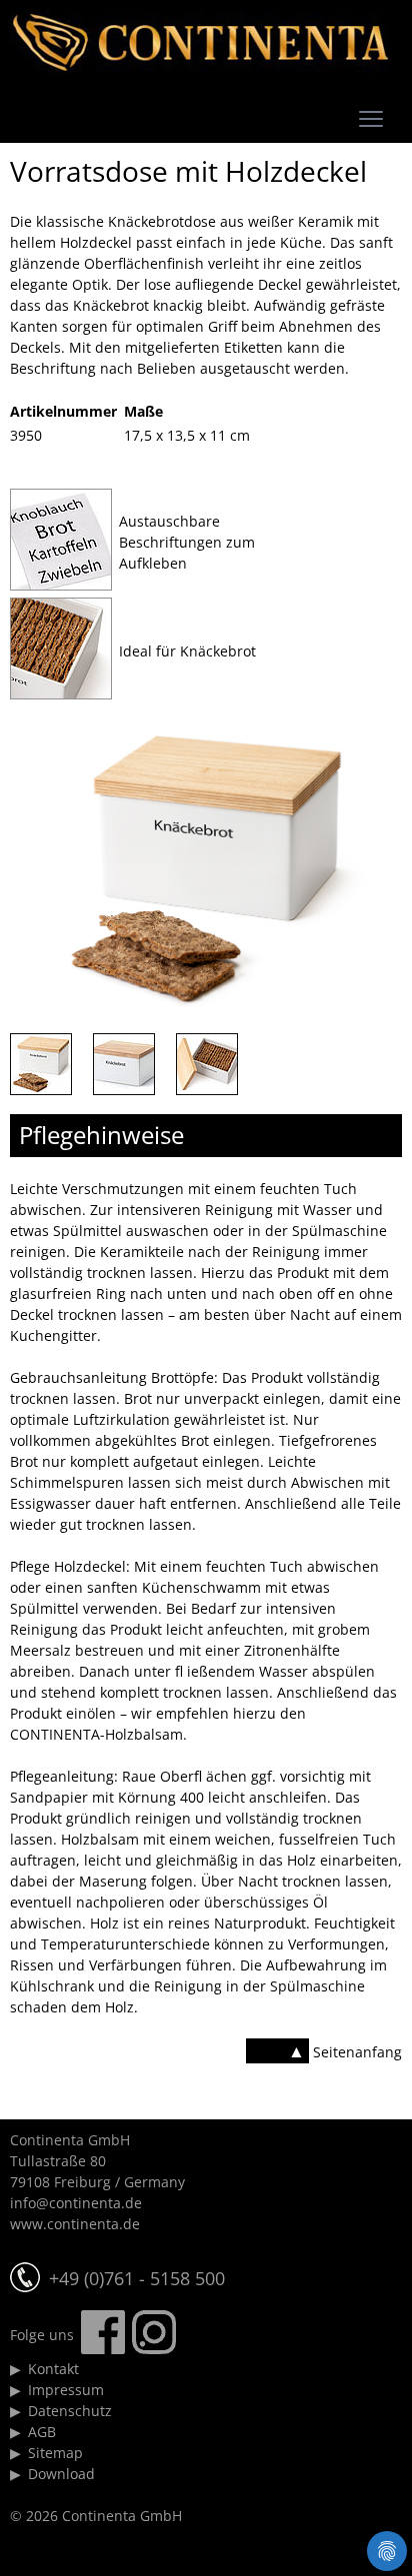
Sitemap (55, 2453)
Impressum (66, 2390)
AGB (42, 2432)
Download (61, 2474)
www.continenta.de (75, 2224)
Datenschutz (70, 2411)
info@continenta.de (76, 2203)
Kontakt (53, 2369)
